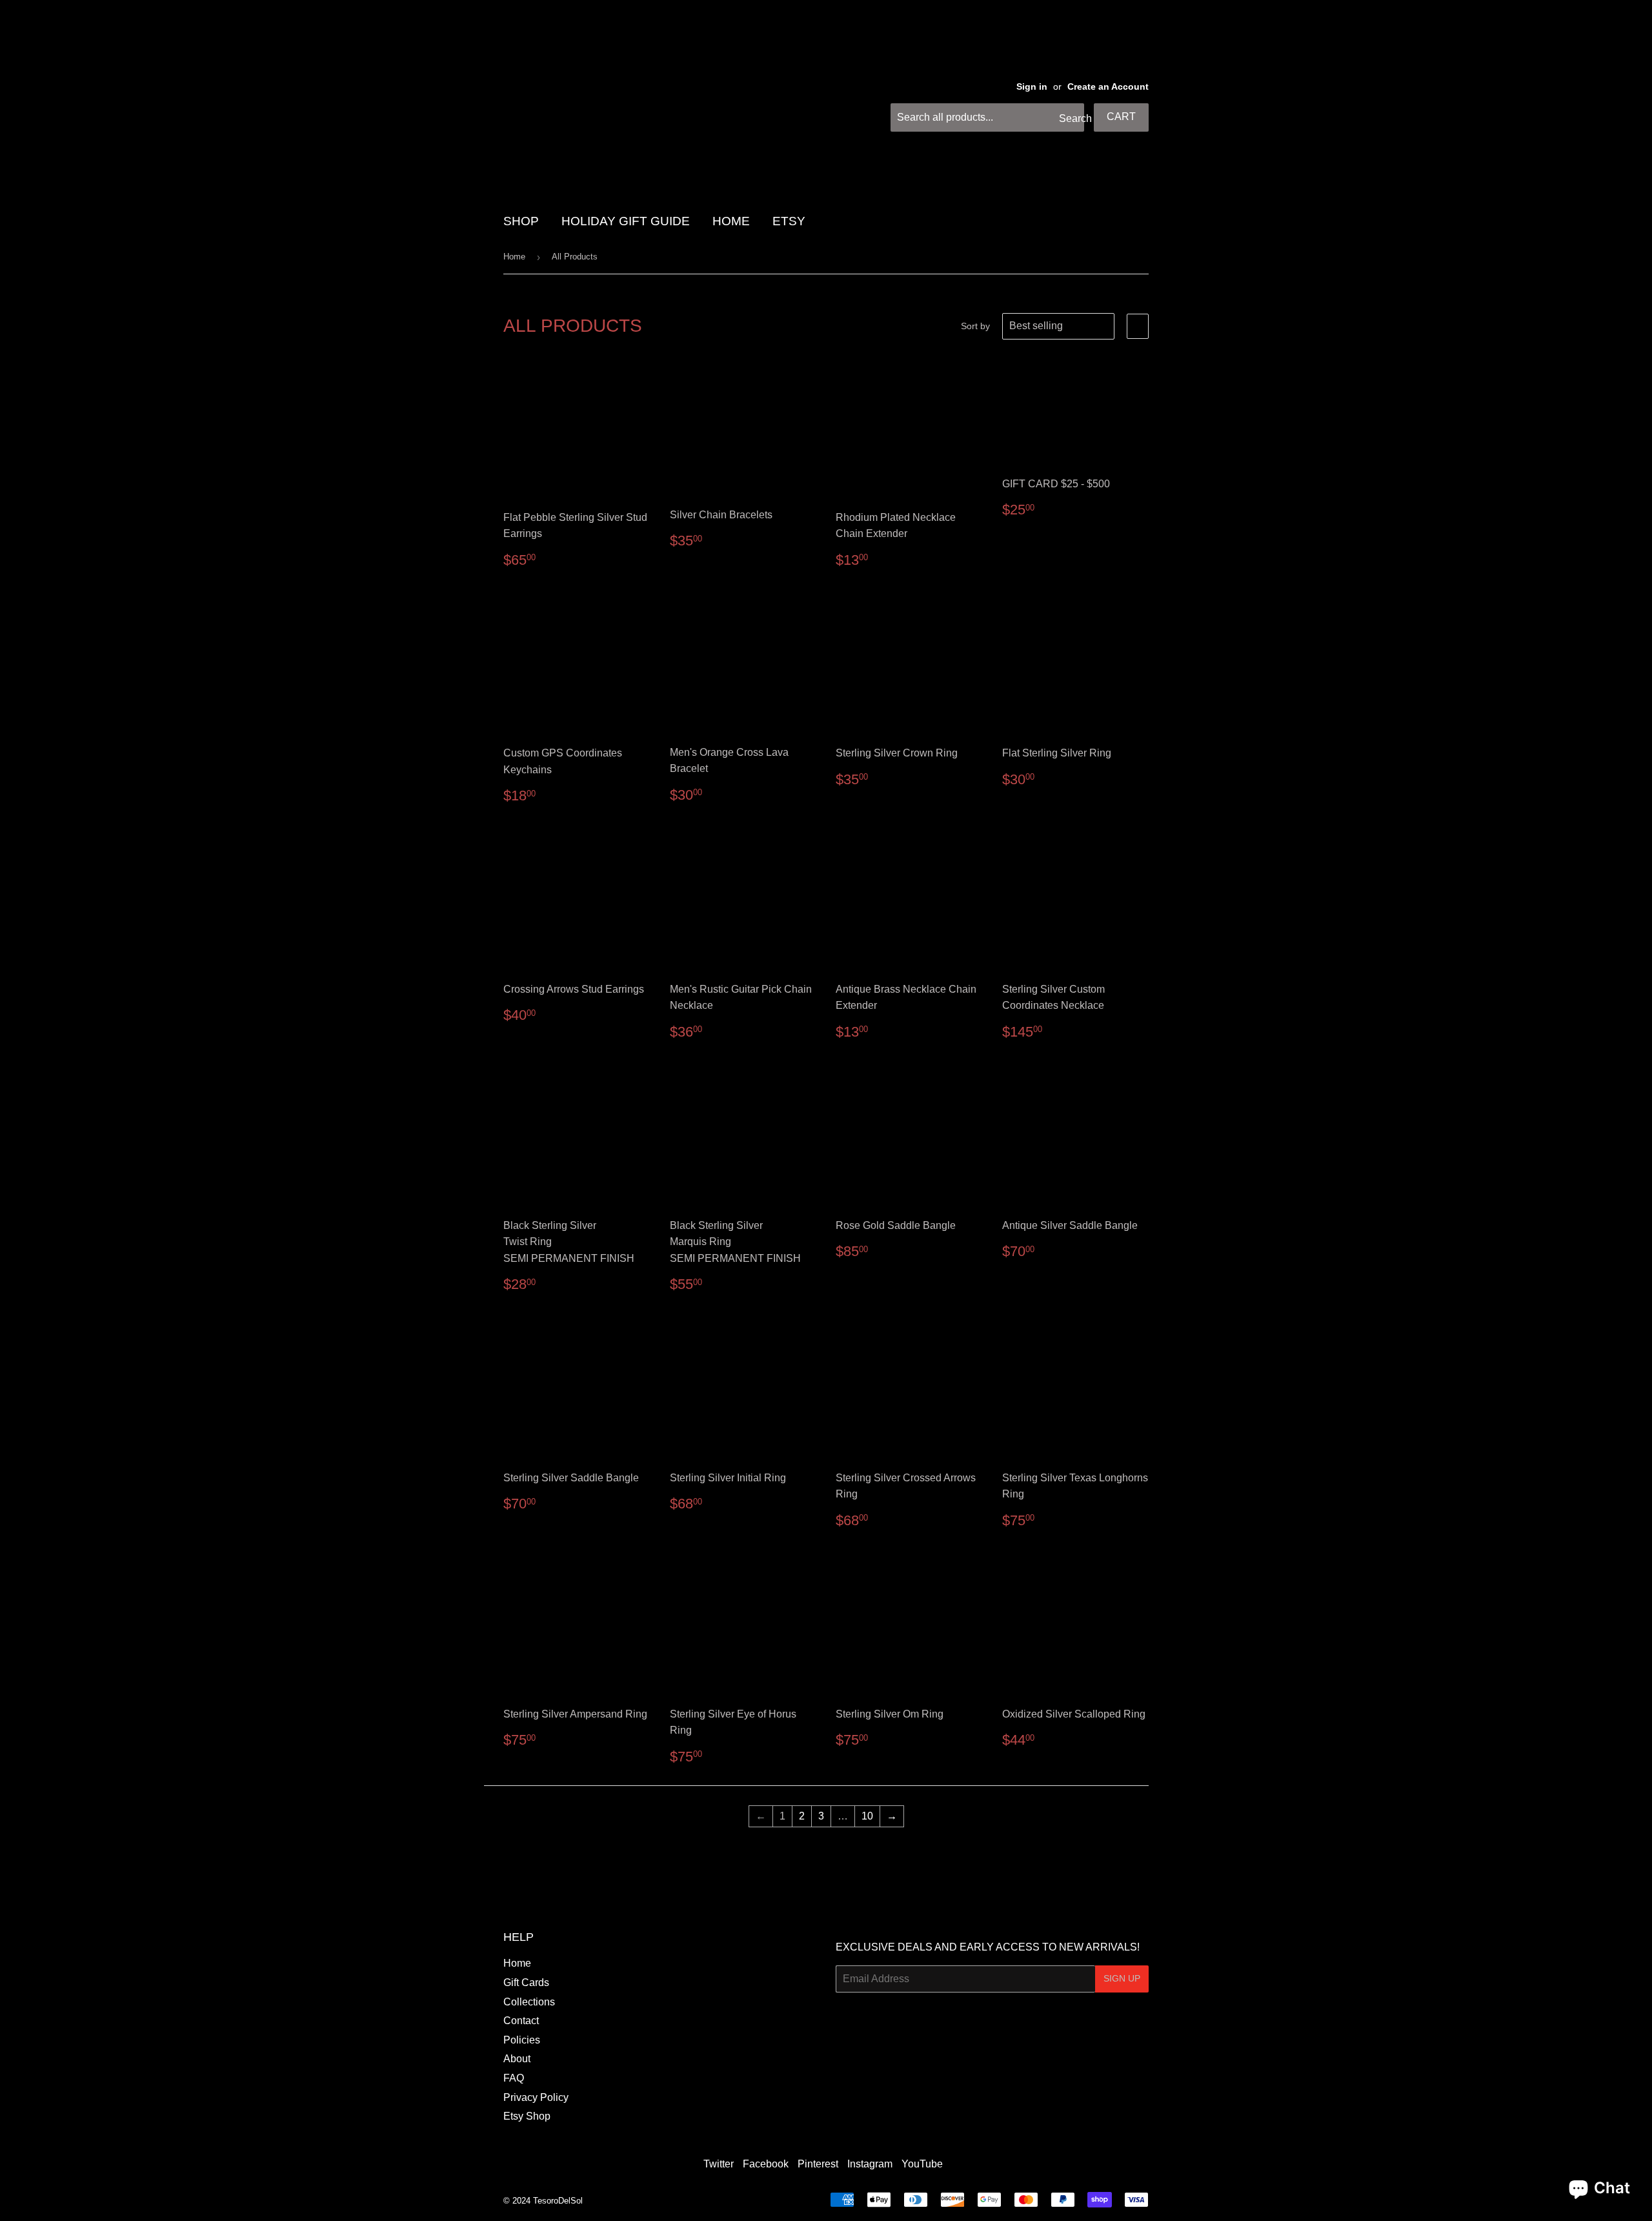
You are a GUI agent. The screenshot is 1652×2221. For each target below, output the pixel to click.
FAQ (514, 2078)
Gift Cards (526, 1983)
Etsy (789, 221)
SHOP (521, 221)
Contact (521, 2021)
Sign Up (1122, 1978)
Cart (1121, 117)
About (517, 2059)
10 (867, 1816)
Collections (529, 2002)
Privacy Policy (536, 2097)
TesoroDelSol (558, 2201)
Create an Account (1108, 87)
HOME (731, 221)
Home (514, 257)
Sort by (975, 326)
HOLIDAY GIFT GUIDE (626, 221)
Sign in (1032, 87)
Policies (522, 2040)
